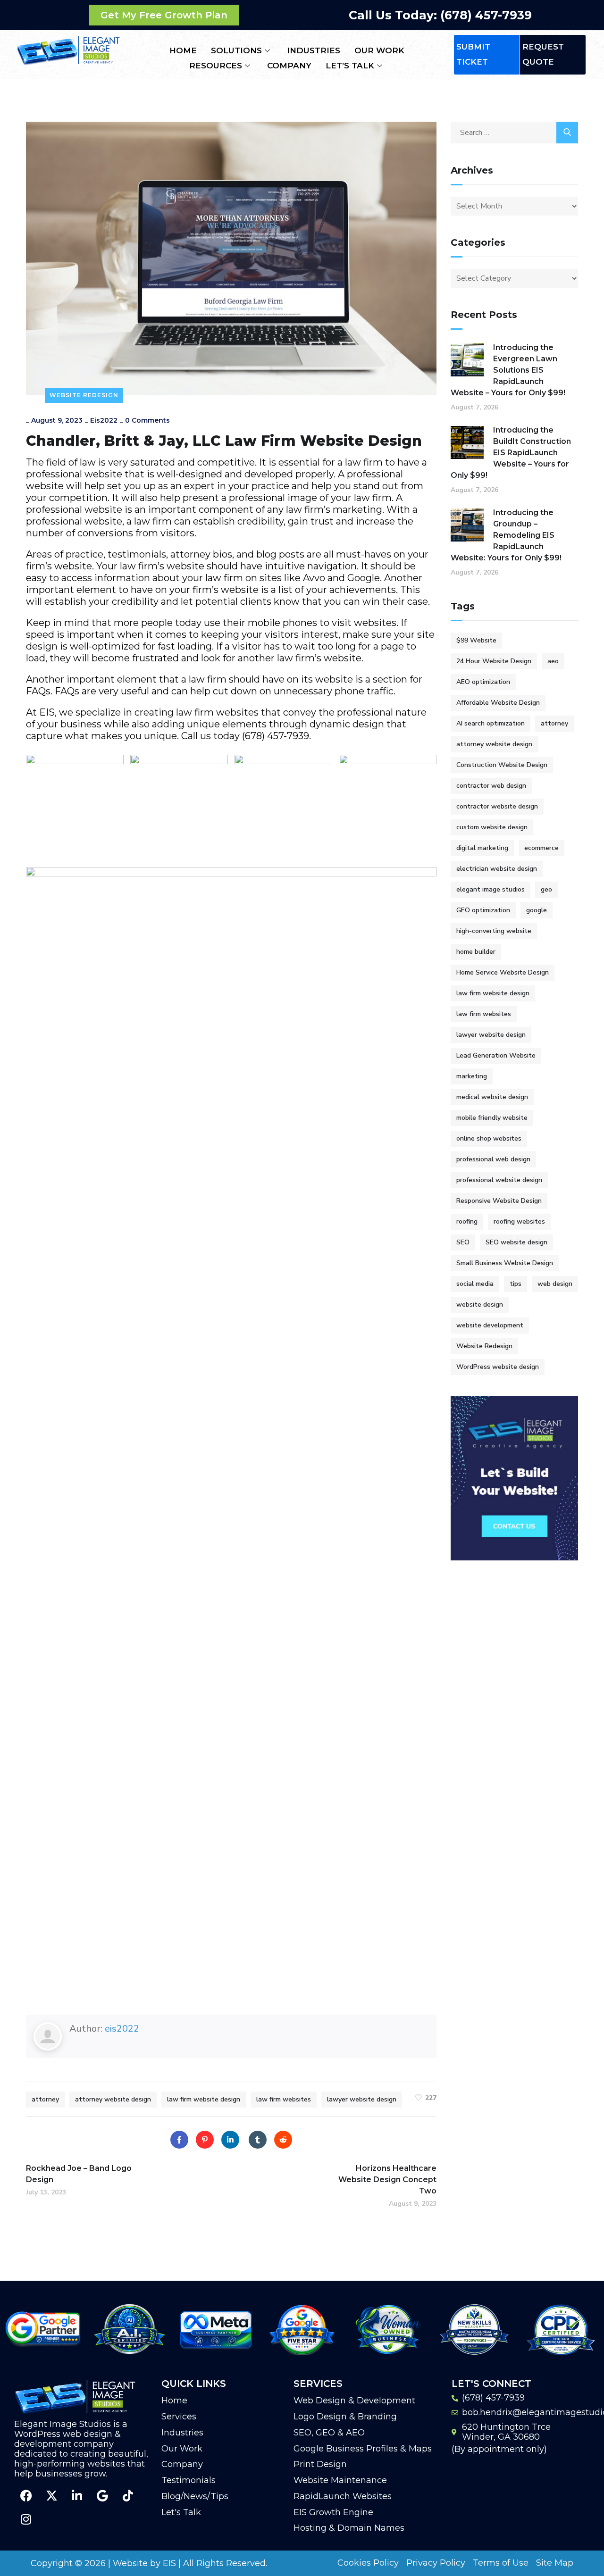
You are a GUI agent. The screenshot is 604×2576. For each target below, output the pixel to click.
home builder (476, 952)
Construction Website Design (502, 765)
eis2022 (104, 420)
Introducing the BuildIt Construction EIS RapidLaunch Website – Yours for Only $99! (511, 453)
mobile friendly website (492, 1118)
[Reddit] (283, 2140)
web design (555, 1284)
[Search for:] (514, 133)
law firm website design (204, 2099)
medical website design (492, 1097)
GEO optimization (483, 910)
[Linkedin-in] (77, 2495)
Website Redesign (84, 395)
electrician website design (497, 869)
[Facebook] (179, 2140)
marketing (472, 1076)
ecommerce (541, 848)
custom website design (492, 827)
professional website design (499, 1180)
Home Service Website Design (503, 972)
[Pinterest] (205, 2140)
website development (490, 1325)
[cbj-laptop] (283, 804)
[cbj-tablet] (388, 804)
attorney (45, 2099)
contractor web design (491, 786)
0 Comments (147, 420)
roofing (467, 1221)
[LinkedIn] (230, 2140)
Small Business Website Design (505, 1263)
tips (516, 1284)
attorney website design (113, 2099)
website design (480, 1305)
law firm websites (284, 2099)
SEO (463, 1242)
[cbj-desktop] (75, 804)
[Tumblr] (258, 2140)
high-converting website (494, 931)
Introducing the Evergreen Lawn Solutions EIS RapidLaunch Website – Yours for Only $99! (508, 370)
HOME (183, 50)
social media (475, 1284)
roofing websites (519, 1221)
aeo (553, 661)
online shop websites (489, 1138)
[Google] (102, 2495)
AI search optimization (491, 723)
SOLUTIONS (236, 50)
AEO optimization (483, 682)
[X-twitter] (51, 2495)
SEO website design (516, 1242)
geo (546, 889)
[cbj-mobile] (179, 804)
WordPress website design (498, 1367)
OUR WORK (379, 50)
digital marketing (482, 848)
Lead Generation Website (496, 1055)
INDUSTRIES (314, 50)
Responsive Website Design (499, 1201)
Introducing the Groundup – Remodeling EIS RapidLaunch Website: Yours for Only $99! (506, 535)
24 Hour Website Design (494, 661)
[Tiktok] (128, 2495)
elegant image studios (491, 889)
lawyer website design (362, 2099)
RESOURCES (216, 66)
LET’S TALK (350, 66)
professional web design (493, 1159)
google (537, 910)
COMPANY (289, 66)
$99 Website (476, 640)
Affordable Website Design (498, 703)
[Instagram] (26, 2519)
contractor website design (497, 806)
